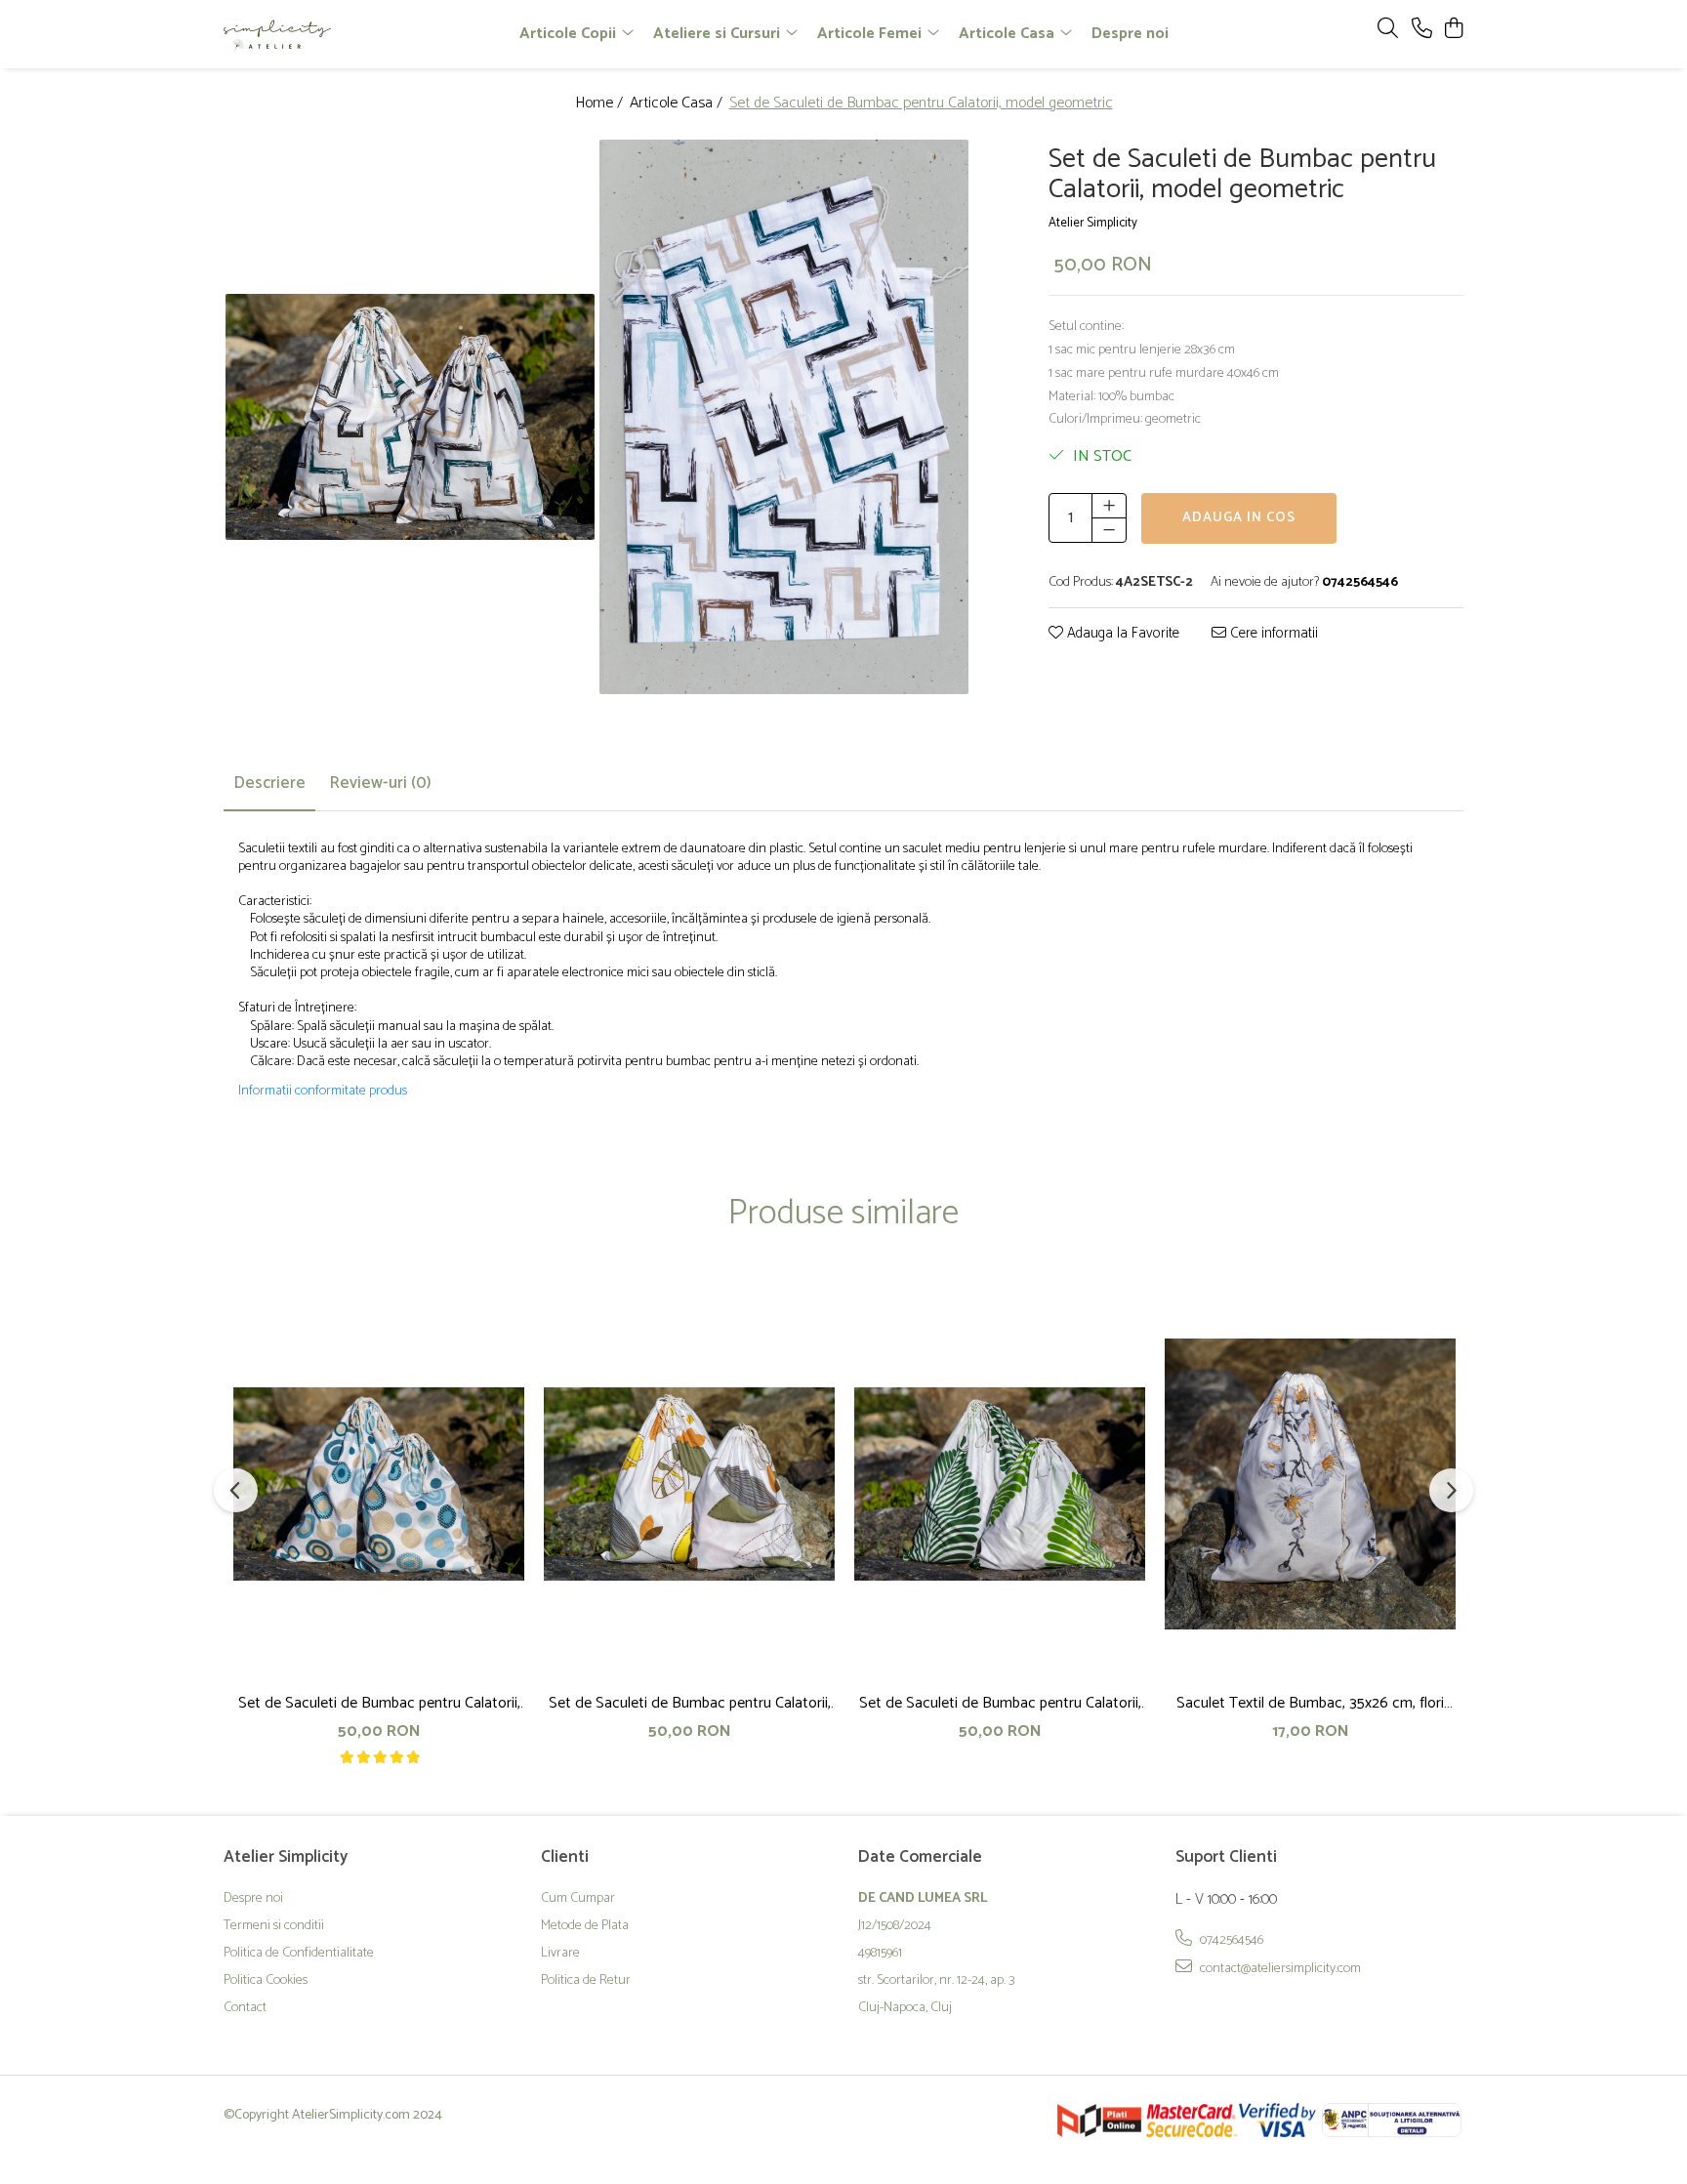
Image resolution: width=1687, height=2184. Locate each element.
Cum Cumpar (578, 1899)
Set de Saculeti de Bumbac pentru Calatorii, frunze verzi (1000, 1703)
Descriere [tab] (269, 783)
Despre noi (1130, 34)
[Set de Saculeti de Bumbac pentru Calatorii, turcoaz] (379, 1484)
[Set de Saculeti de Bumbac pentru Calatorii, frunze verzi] (1000, 1484)
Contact (245, 2008)
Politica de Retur (586, 1981)
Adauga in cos (1239, 517)
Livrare (560, 1954)
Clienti (565, 1857)
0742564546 (1230, 1940)
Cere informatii (1272, 633)
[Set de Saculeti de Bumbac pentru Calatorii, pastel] (689, 1484)
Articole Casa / (678, 104)
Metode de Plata (585, 1926)
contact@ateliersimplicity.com (1279, 1968)
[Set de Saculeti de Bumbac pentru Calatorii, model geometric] (411, 417)
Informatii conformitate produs (323, 1092)
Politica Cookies (266, 1981)
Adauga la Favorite (1121, 633)
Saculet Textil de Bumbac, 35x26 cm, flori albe (1310, 1703)
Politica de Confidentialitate (299, 1954)
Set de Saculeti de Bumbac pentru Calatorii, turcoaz (379, 1703)
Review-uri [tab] (380, 783)
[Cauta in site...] (1388, 30)
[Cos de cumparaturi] (1453, 30)
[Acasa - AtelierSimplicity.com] (336, 34)
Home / (601, 104)
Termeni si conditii (274, 1926)
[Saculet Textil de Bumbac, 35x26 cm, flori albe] (1310, 1484)
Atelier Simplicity (1093, 223)
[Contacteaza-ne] (1422, 30)
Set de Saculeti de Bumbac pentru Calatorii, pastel (690, 1703)
